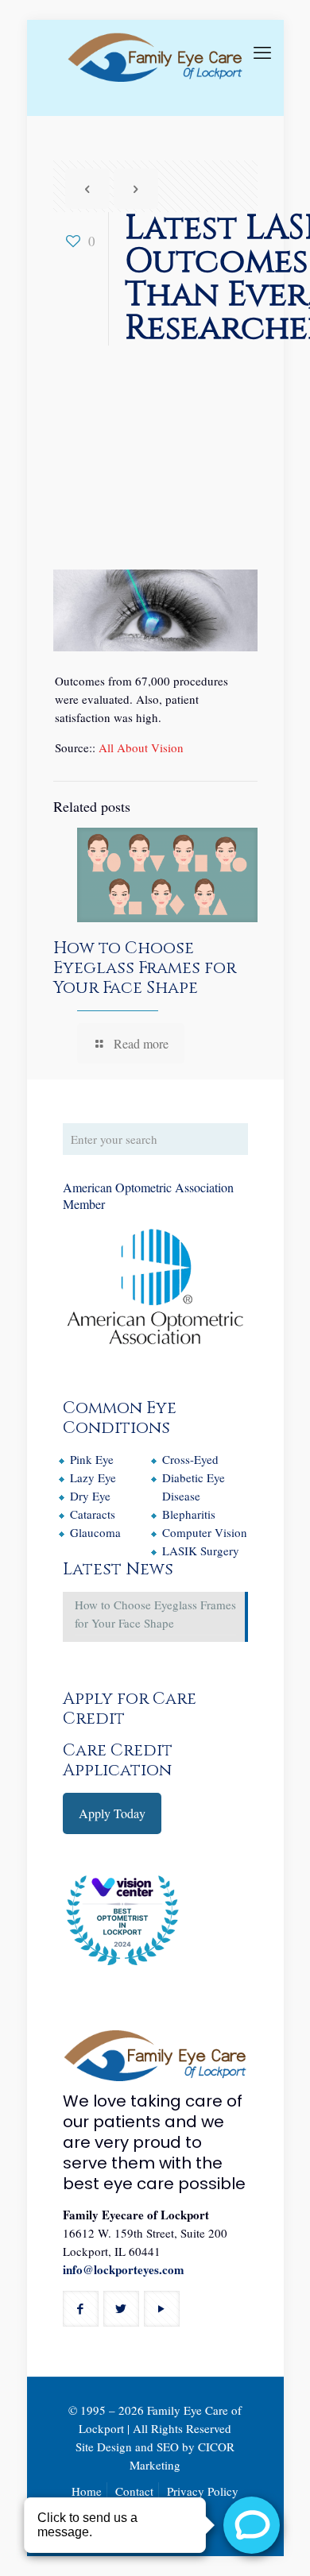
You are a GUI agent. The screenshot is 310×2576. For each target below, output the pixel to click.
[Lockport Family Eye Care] (155, 68)
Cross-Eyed (190, 1459)
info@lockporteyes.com (124, 2269)
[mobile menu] (262, 52)
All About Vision (141, 747)
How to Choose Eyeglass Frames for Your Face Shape (145, 968)
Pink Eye (92, 1459)
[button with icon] (81, 2309)
